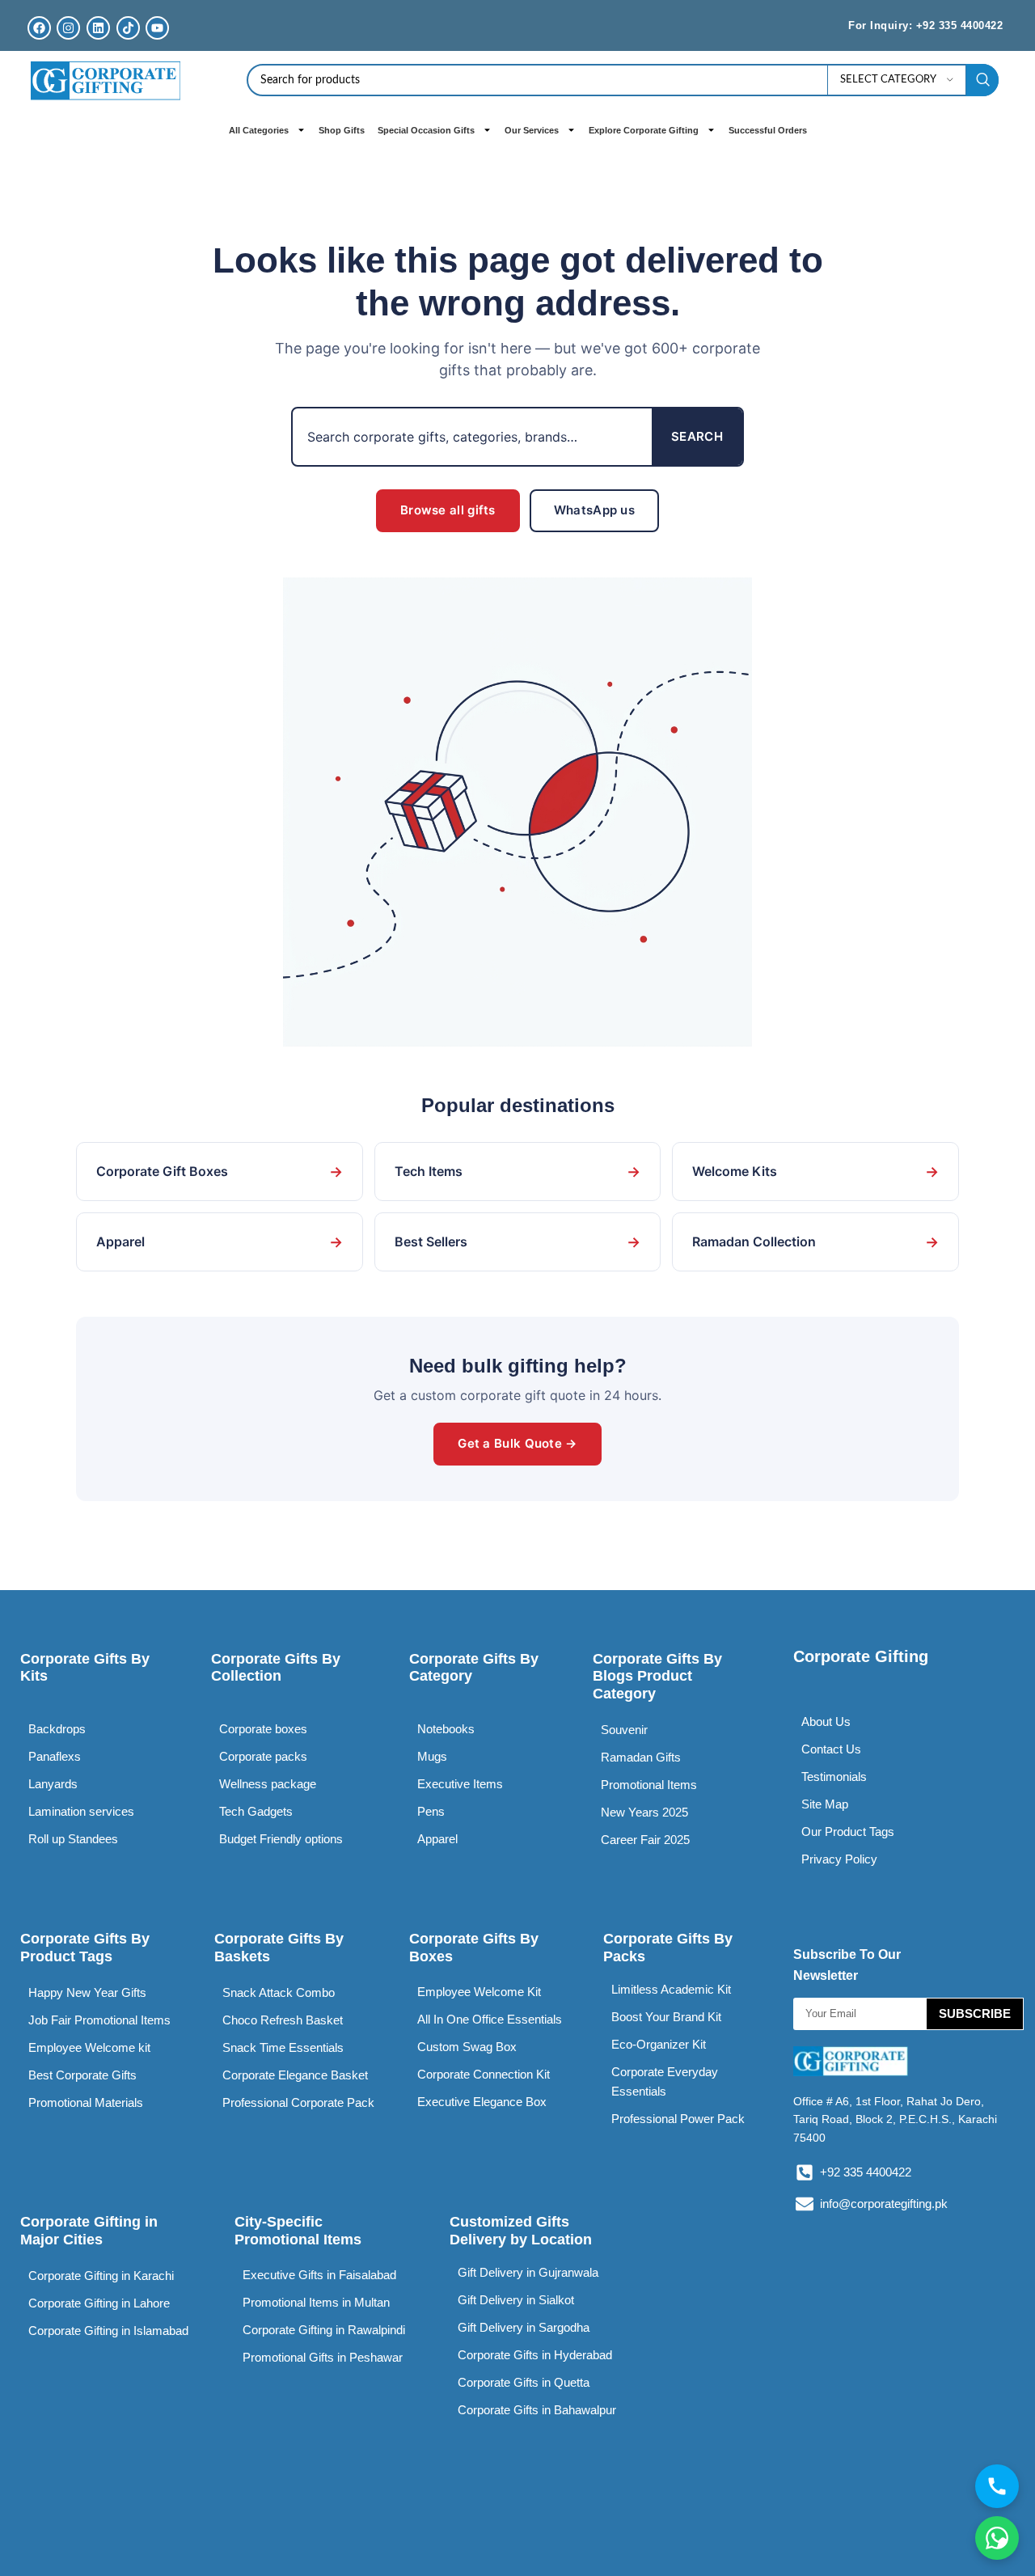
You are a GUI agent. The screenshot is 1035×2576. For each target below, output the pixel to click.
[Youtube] (157, 28)
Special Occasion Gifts (426, 130)
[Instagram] (68, 28)
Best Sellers (518, 1242)
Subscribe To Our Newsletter (847, 1965)
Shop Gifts (342, 130)
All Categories (259, 130)
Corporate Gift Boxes (220, 1172)
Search (697, 436)
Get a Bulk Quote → (517, 1443)
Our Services (532, 130)
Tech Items (518, 1172)
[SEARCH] (982, 80)
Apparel (220, 1242)
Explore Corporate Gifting (644, 130)
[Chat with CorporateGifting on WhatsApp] (997, 2538)
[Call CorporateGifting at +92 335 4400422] (997, 2486)
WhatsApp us (594, 510)
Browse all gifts (448, 510)
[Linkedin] (98, 28)
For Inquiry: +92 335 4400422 (925, 25)
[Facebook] (39, 28)
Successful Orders (768, 130)
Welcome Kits (815, 1172)
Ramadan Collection (815, 1242)
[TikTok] (128, 28)
